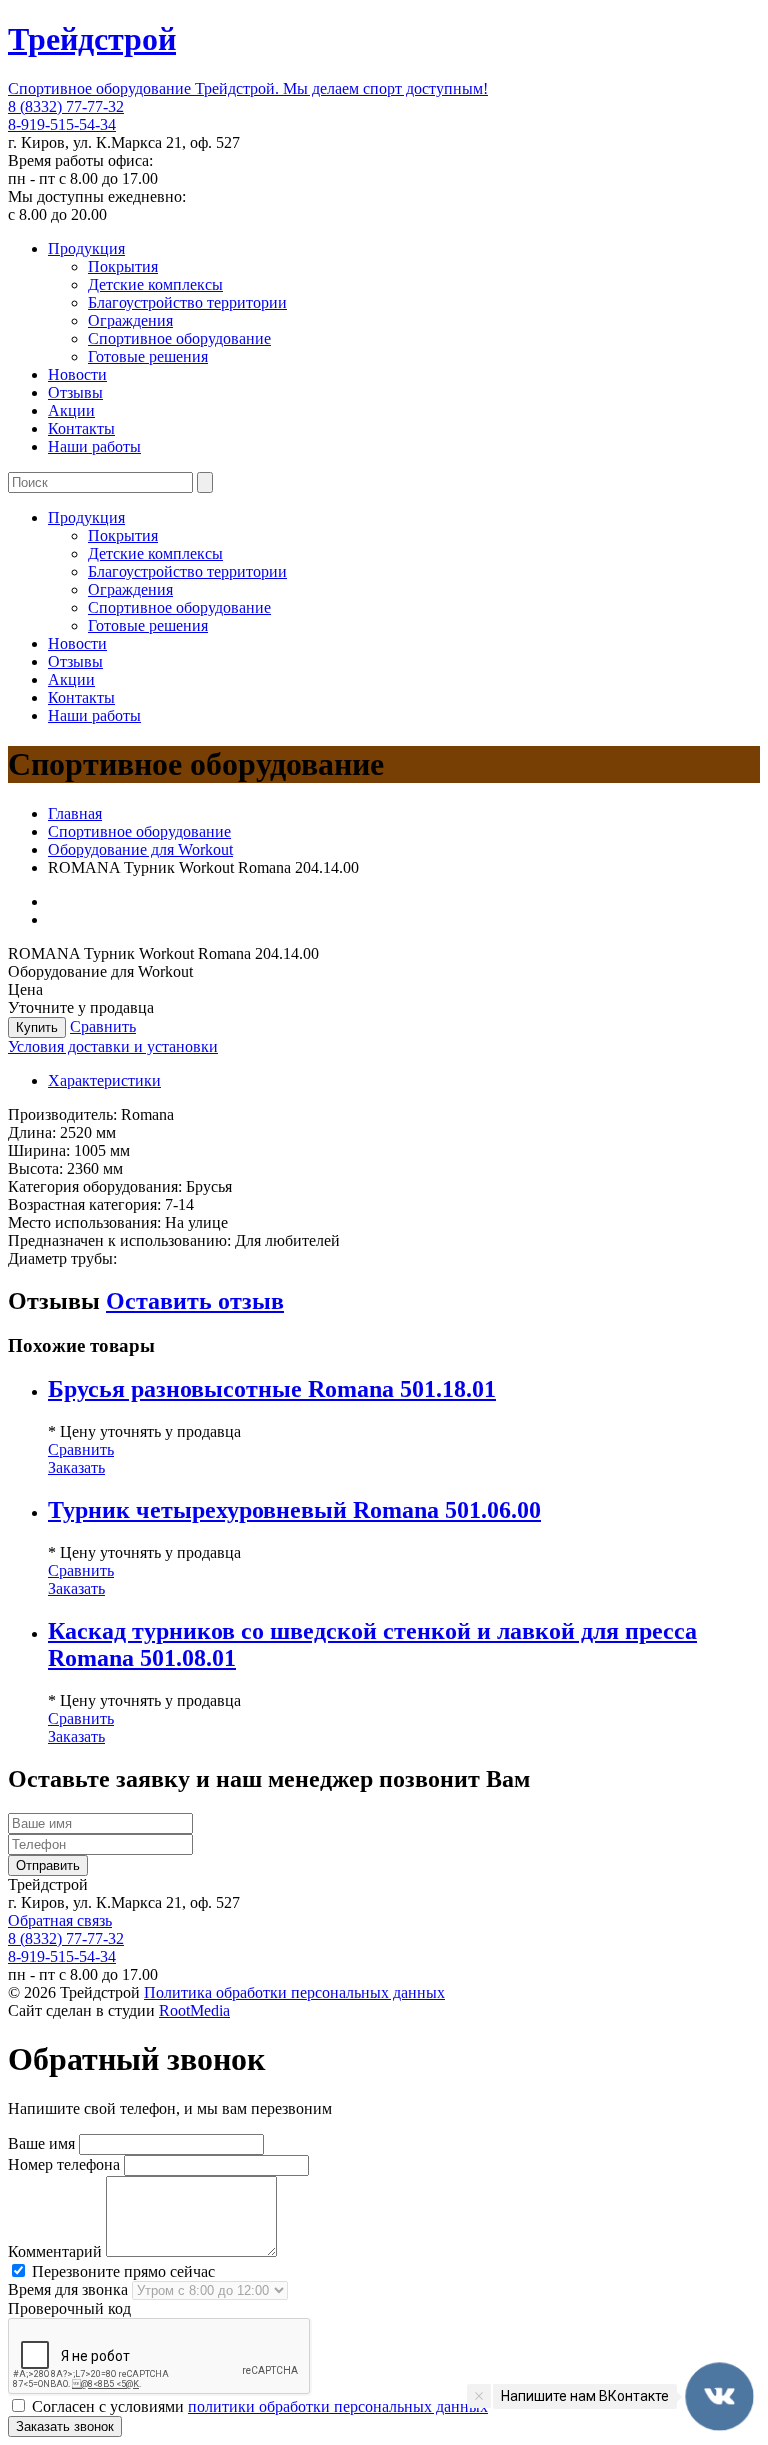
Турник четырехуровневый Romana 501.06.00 (294, 1510)
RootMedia (194, 2010)
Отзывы (75, 392)
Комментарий (55, 2251)
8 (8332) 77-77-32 (66, 106)
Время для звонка (68, 2289)
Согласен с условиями (258, 2406)
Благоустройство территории (187, 302)
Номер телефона (64, 2164)
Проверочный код (69, 2308)
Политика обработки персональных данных (294, 1992)
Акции (71, 410)
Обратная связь (60, 1920)
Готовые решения (148, 356)
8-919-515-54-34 (62, 124)
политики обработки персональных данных (338, 2406)
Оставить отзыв (195, 1301)
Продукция (86, 248)
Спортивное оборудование (179, 338)
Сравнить (103, 1026)
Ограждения (130, 320)
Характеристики (104, 1080)
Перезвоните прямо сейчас (121, 2271)
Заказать (76, 1467)
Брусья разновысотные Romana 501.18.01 (272, 1389)
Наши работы (94, 446)
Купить (37, 1027)
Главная (75, 813)
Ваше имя (41, 2143)
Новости (77, 374)
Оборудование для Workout (140, 849)
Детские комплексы (155, 284)
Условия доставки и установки (113, 1046)
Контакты (81, 428)
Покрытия (123, 266)
